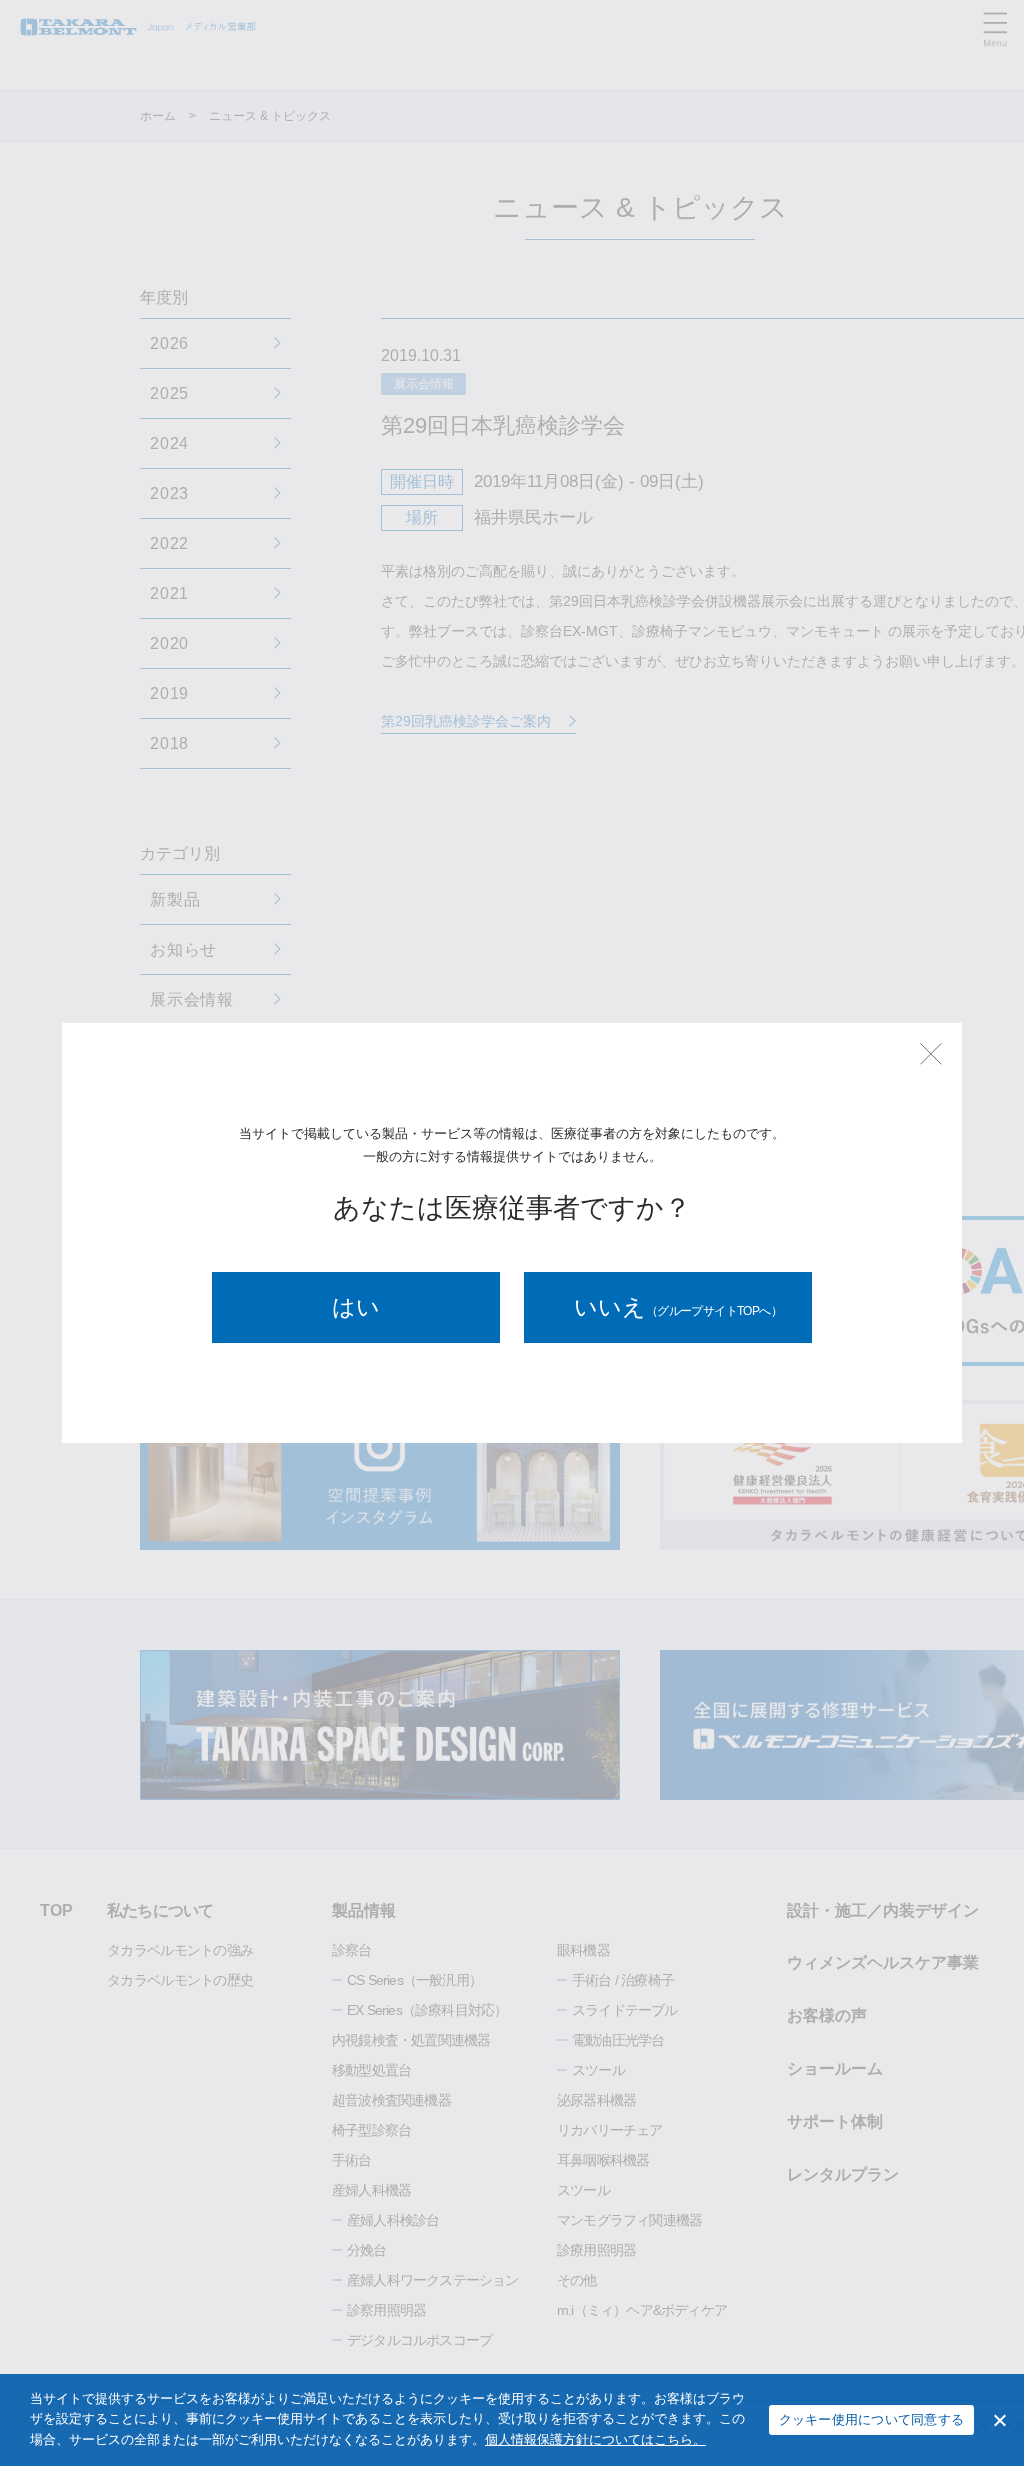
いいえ (678, 1307)
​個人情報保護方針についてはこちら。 (595, 2439)
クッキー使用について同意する (872, 2419)
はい (356, 1307)
